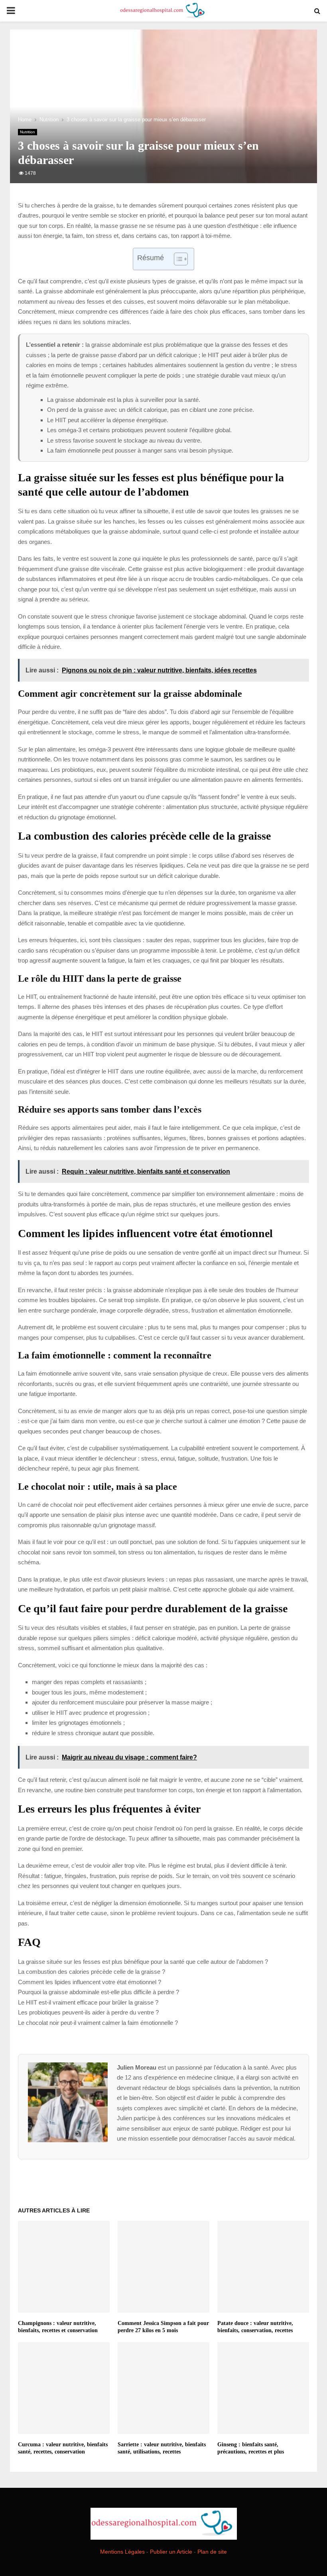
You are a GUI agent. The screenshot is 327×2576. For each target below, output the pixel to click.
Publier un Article (171, 2552)
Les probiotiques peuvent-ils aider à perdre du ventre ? (88, 2012)
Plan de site (212, 2552)
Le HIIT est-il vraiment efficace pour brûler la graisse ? (88, 2002)
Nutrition (28, 132)
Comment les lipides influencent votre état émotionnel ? (90, 1982)
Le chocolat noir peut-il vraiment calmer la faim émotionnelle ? (98, 2023)
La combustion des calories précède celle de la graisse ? (92, 1972)
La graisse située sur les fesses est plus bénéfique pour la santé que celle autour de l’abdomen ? (143, 1962)
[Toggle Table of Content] (177, 259)
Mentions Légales (122, 2552)
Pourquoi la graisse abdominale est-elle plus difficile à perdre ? (98, 1992)
